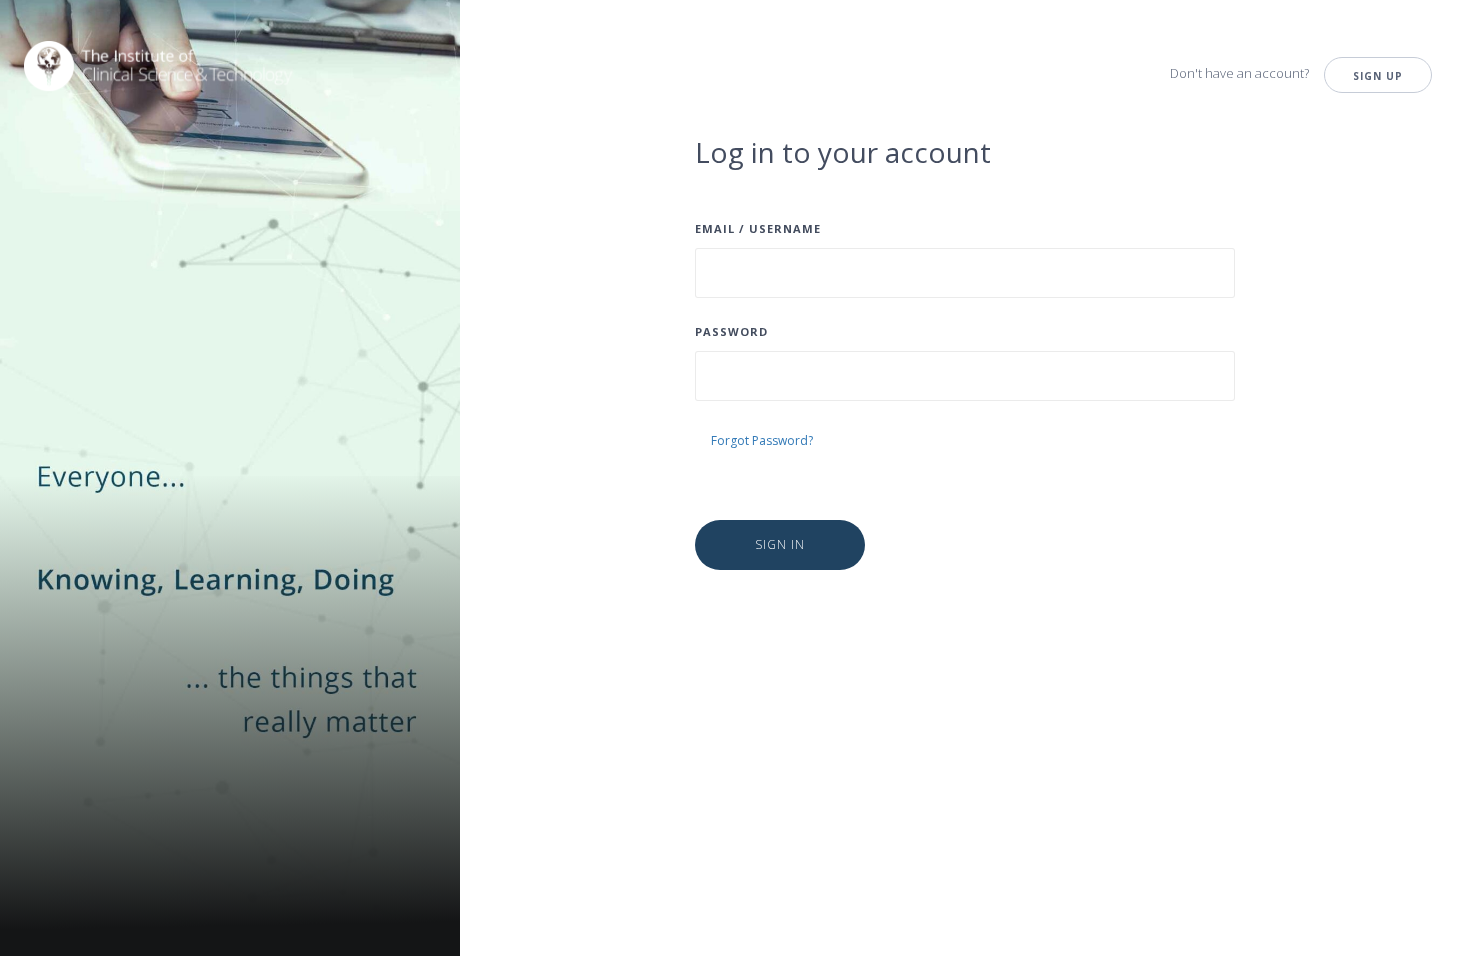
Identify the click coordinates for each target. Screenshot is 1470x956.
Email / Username (758, 228)
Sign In (780, 544)
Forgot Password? (762, 440)
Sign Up (1378, 76)
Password (731, 331)
